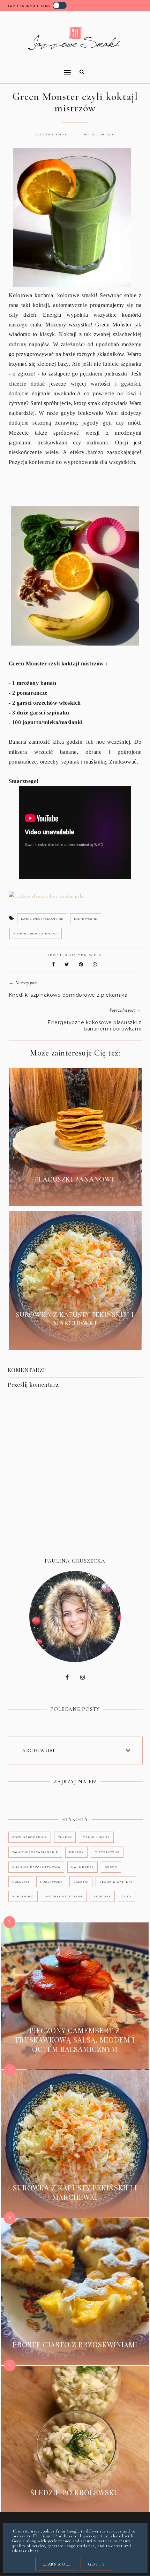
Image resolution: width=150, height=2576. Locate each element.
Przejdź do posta (75, 1195)
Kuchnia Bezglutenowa (36, 933)
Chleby (65, 1837)
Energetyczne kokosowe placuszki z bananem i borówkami (95, 1026)
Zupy (127, 1896)
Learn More (57, 2564)
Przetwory (51, 1882)
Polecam (21, 1882)
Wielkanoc (23, 1896)
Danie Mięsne (96, 1837)
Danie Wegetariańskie (42, 919)
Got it (97, 2564)
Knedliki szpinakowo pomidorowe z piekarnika (68, 995)
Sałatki (81, 1882)
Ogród (111, 1867)
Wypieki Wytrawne (64, 1896)
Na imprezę (82, 1867)
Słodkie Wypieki (116, 1882)
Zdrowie (102, 1896)
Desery (76, 1852)
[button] (37, 68)
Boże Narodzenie (30, 1837)
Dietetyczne (86, 919)
